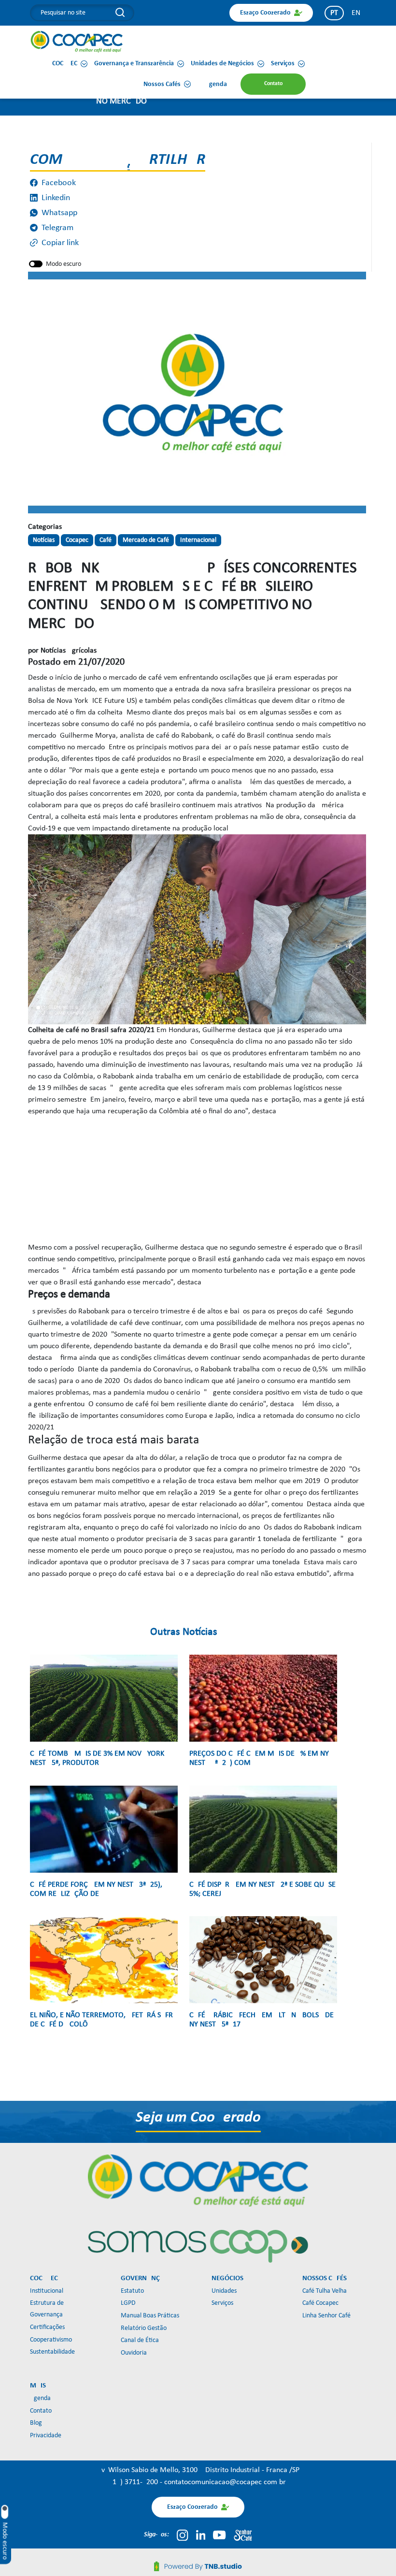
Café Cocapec (320, 2303)
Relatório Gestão (144, 2328)
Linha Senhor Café (326, 2316)
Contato (41, 2411)
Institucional (47, 2291)
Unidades (224, 2291)
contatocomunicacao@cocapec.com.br (225, 2482)
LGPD (128, 2303)
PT (334, 13)
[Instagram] (182, 2535)
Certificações (47, 2327)
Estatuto (132, 2291)
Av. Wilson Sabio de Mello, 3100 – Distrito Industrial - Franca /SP (198, 2470)
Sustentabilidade (52, 2352)
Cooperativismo (51, 2340)
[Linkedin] (201, 2535)
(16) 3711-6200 (135, 2482)
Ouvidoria (134, 2353)
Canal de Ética (140, 2340)
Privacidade (46, 2436)
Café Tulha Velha (325, 2291)
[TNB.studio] (198, 2566)
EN (356, 13)
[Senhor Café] (243, 2535)
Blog (36, 2423)
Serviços (222, 2303)
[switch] (36, 264)
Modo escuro (64, 264)
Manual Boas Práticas (150, 2316)
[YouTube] (219, 2535)
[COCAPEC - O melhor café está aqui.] (77, 42)
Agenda (40, 2398)
